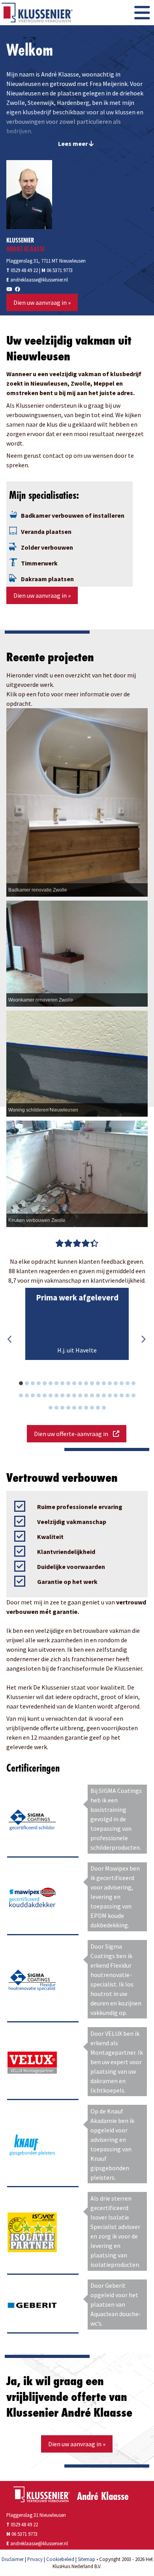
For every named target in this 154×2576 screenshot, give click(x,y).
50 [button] (108, 1409)
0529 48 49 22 (22, 270)
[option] (77, 1324)
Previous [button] (10, 1339)
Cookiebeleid (60, 2559)
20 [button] (137, 1384)
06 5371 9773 (60, 270)
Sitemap (86, 2559)
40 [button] (137, 1397)
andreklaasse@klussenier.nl (39, 280)
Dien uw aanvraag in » (42, 302)
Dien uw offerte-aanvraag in (73, 1434)
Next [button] (143, 1339)
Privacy (35, 2559)
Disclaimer (13, 2559)
